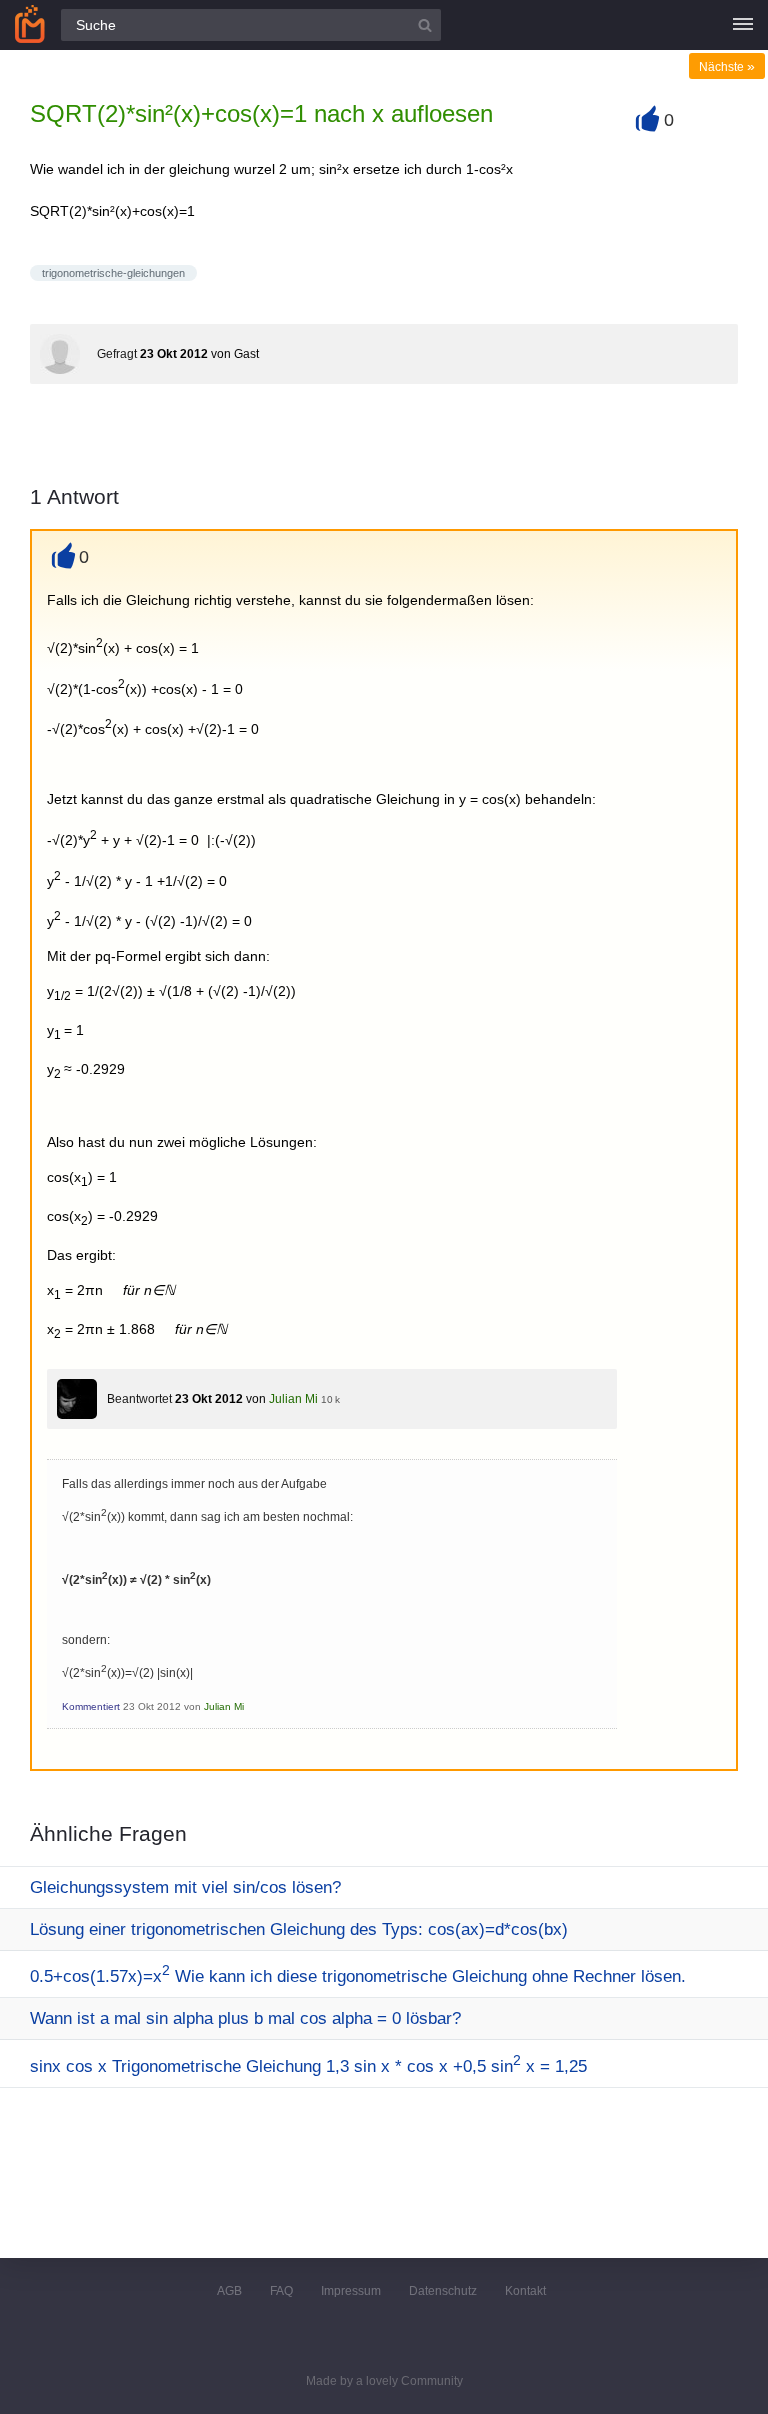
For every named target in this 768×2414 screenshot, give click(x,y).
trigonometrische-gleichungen (113, 273)
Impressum (351, 2291)
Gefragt (117, 354)
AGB (229, 2291)
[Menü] (743, 25)
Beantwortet (139, 1399)
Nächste (727, 67)
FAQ (281, 2291)
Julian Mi (293, 1399)
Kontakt (525, 2291)
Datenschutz (443, 2291)
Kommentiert (91, 1706)
